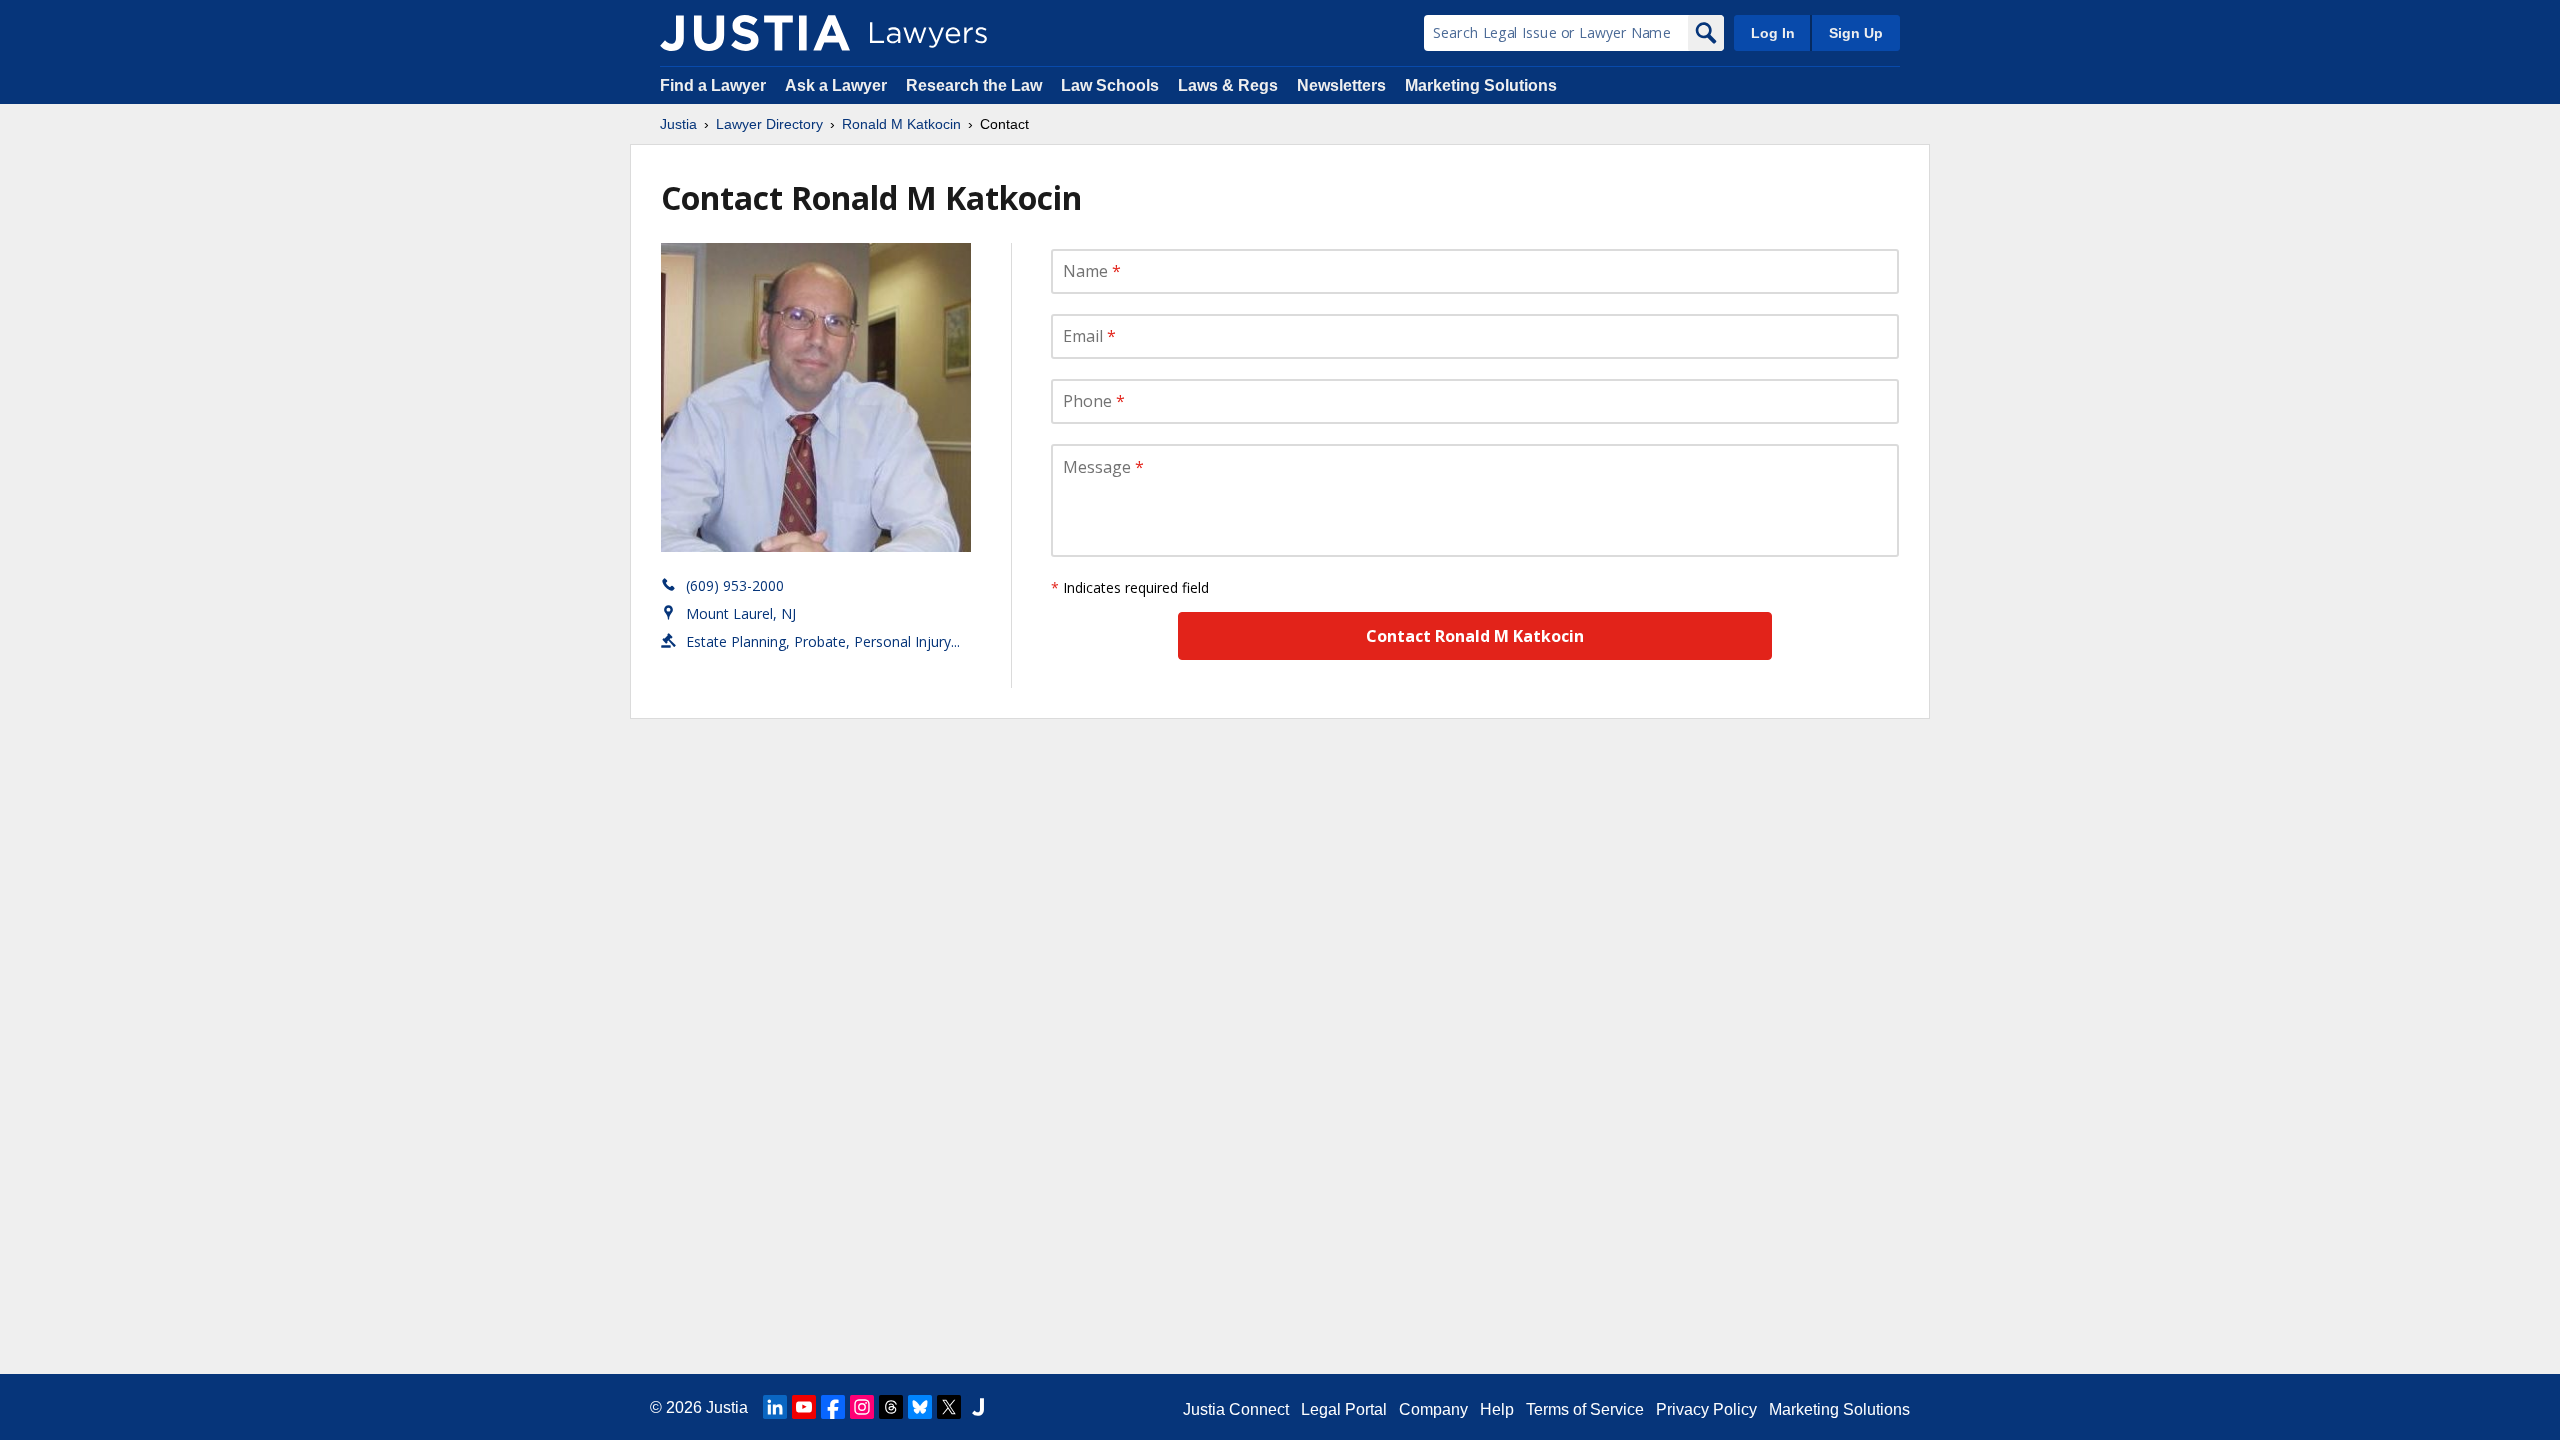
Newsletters (1341, 85)
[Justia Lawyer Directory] (755, 33)
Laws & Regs (1228, 85)
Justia (678, 124)
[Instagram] (862, 1407)
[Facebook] (833, 1407)
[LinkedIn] (775, 1407)
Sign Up (1856, 33)
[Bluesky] (920, 1407)
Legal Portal (1344, 1409)
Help (1497, 1409)
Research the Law (974, 85)
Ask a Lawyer (838, 85)
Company (1433, 1409)
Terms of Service (1585, 1409)
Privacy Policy (1706, 1409)
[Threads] (891, 1407)
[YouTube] (804, 1407)
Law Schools (1110, 85)
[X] (949, 1407)
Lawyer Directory (769, 124)
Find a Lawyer (713, 85)
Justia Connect (1236, 1409)
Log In (1773, 33)
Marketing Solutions (1481, 85)
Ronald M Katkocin (901, 124)
